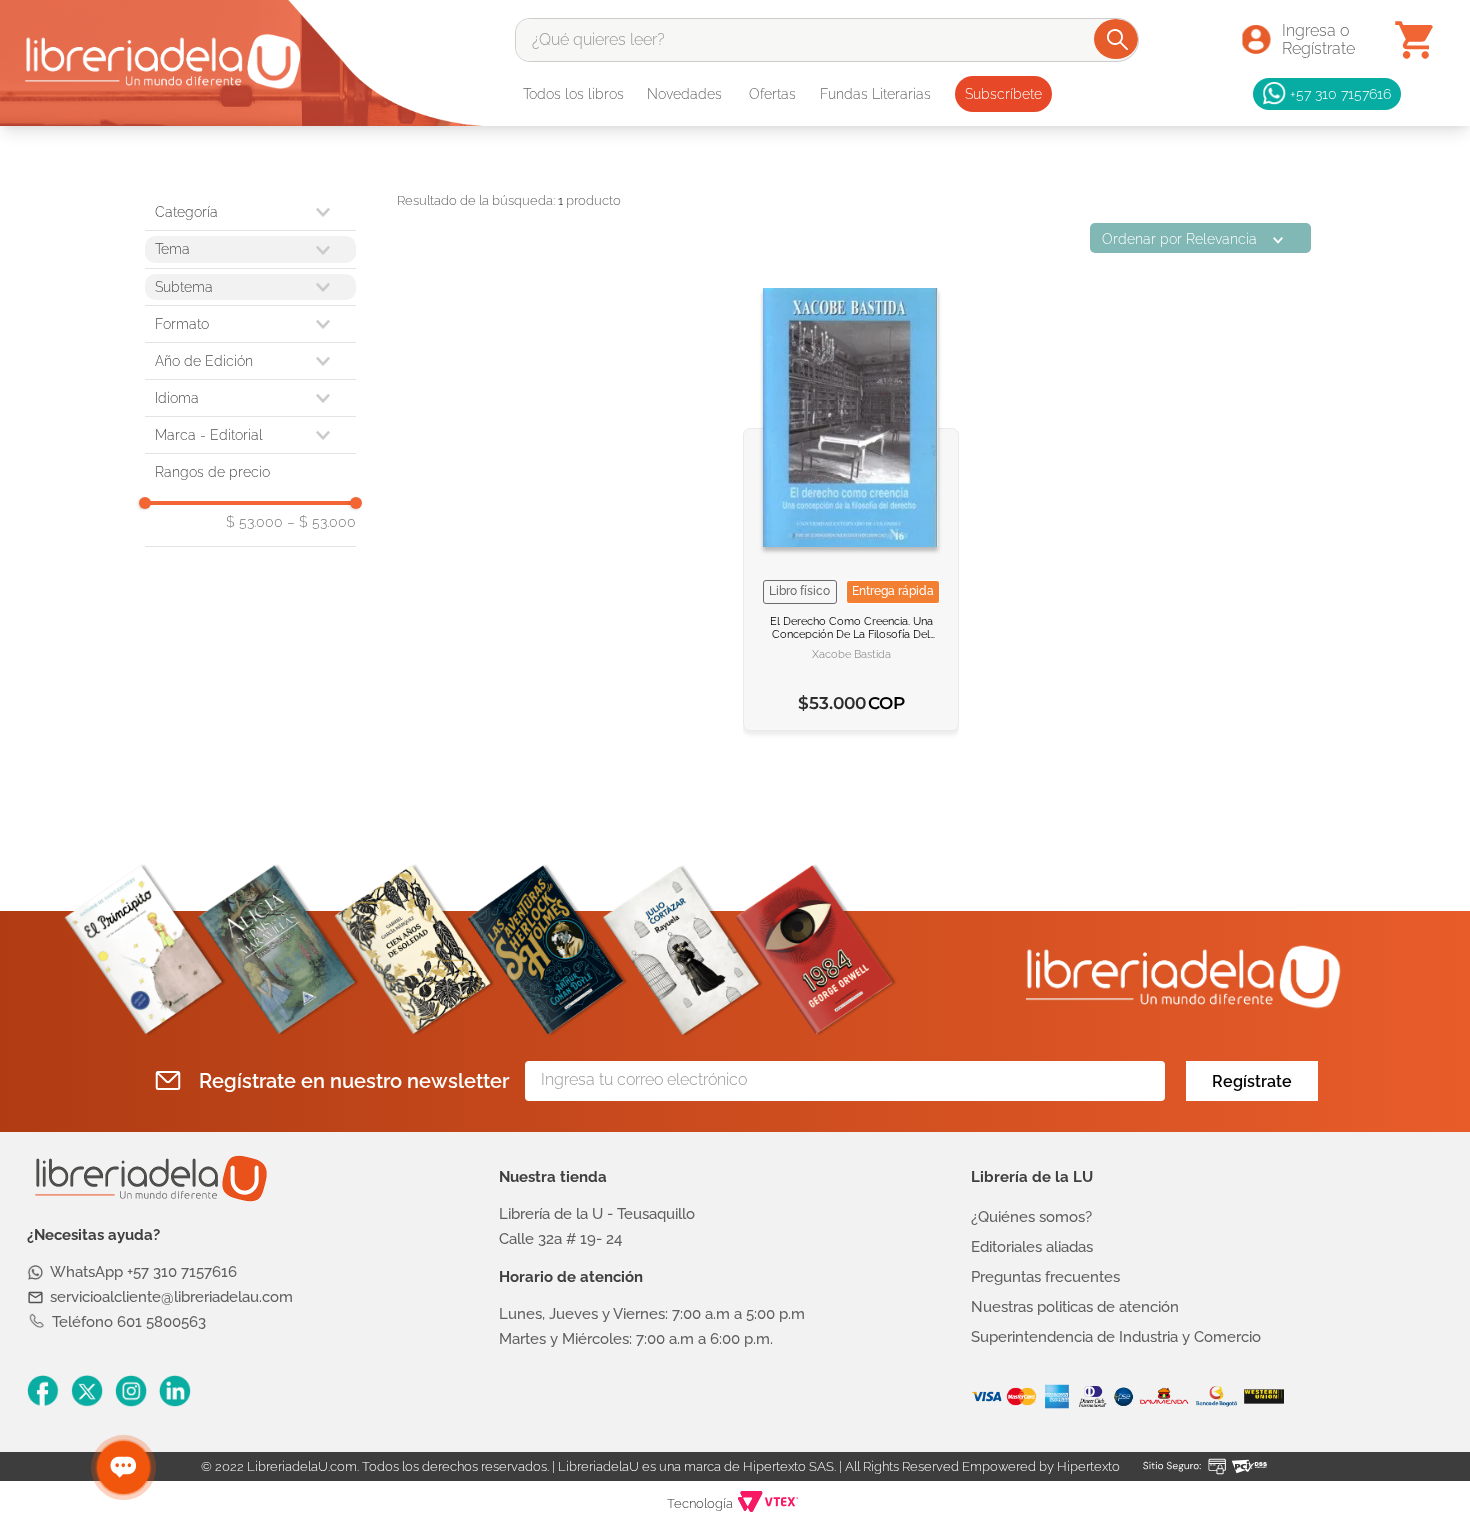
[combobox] (827, 40)
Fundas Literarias (875, 94)
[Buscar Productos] (1117, 39)
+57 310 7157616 (1340, 93)
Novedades (684, 94)
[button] (250, 324)
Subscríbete (1003, 94)
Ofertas (772, 94)
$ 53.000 (254, 522)
